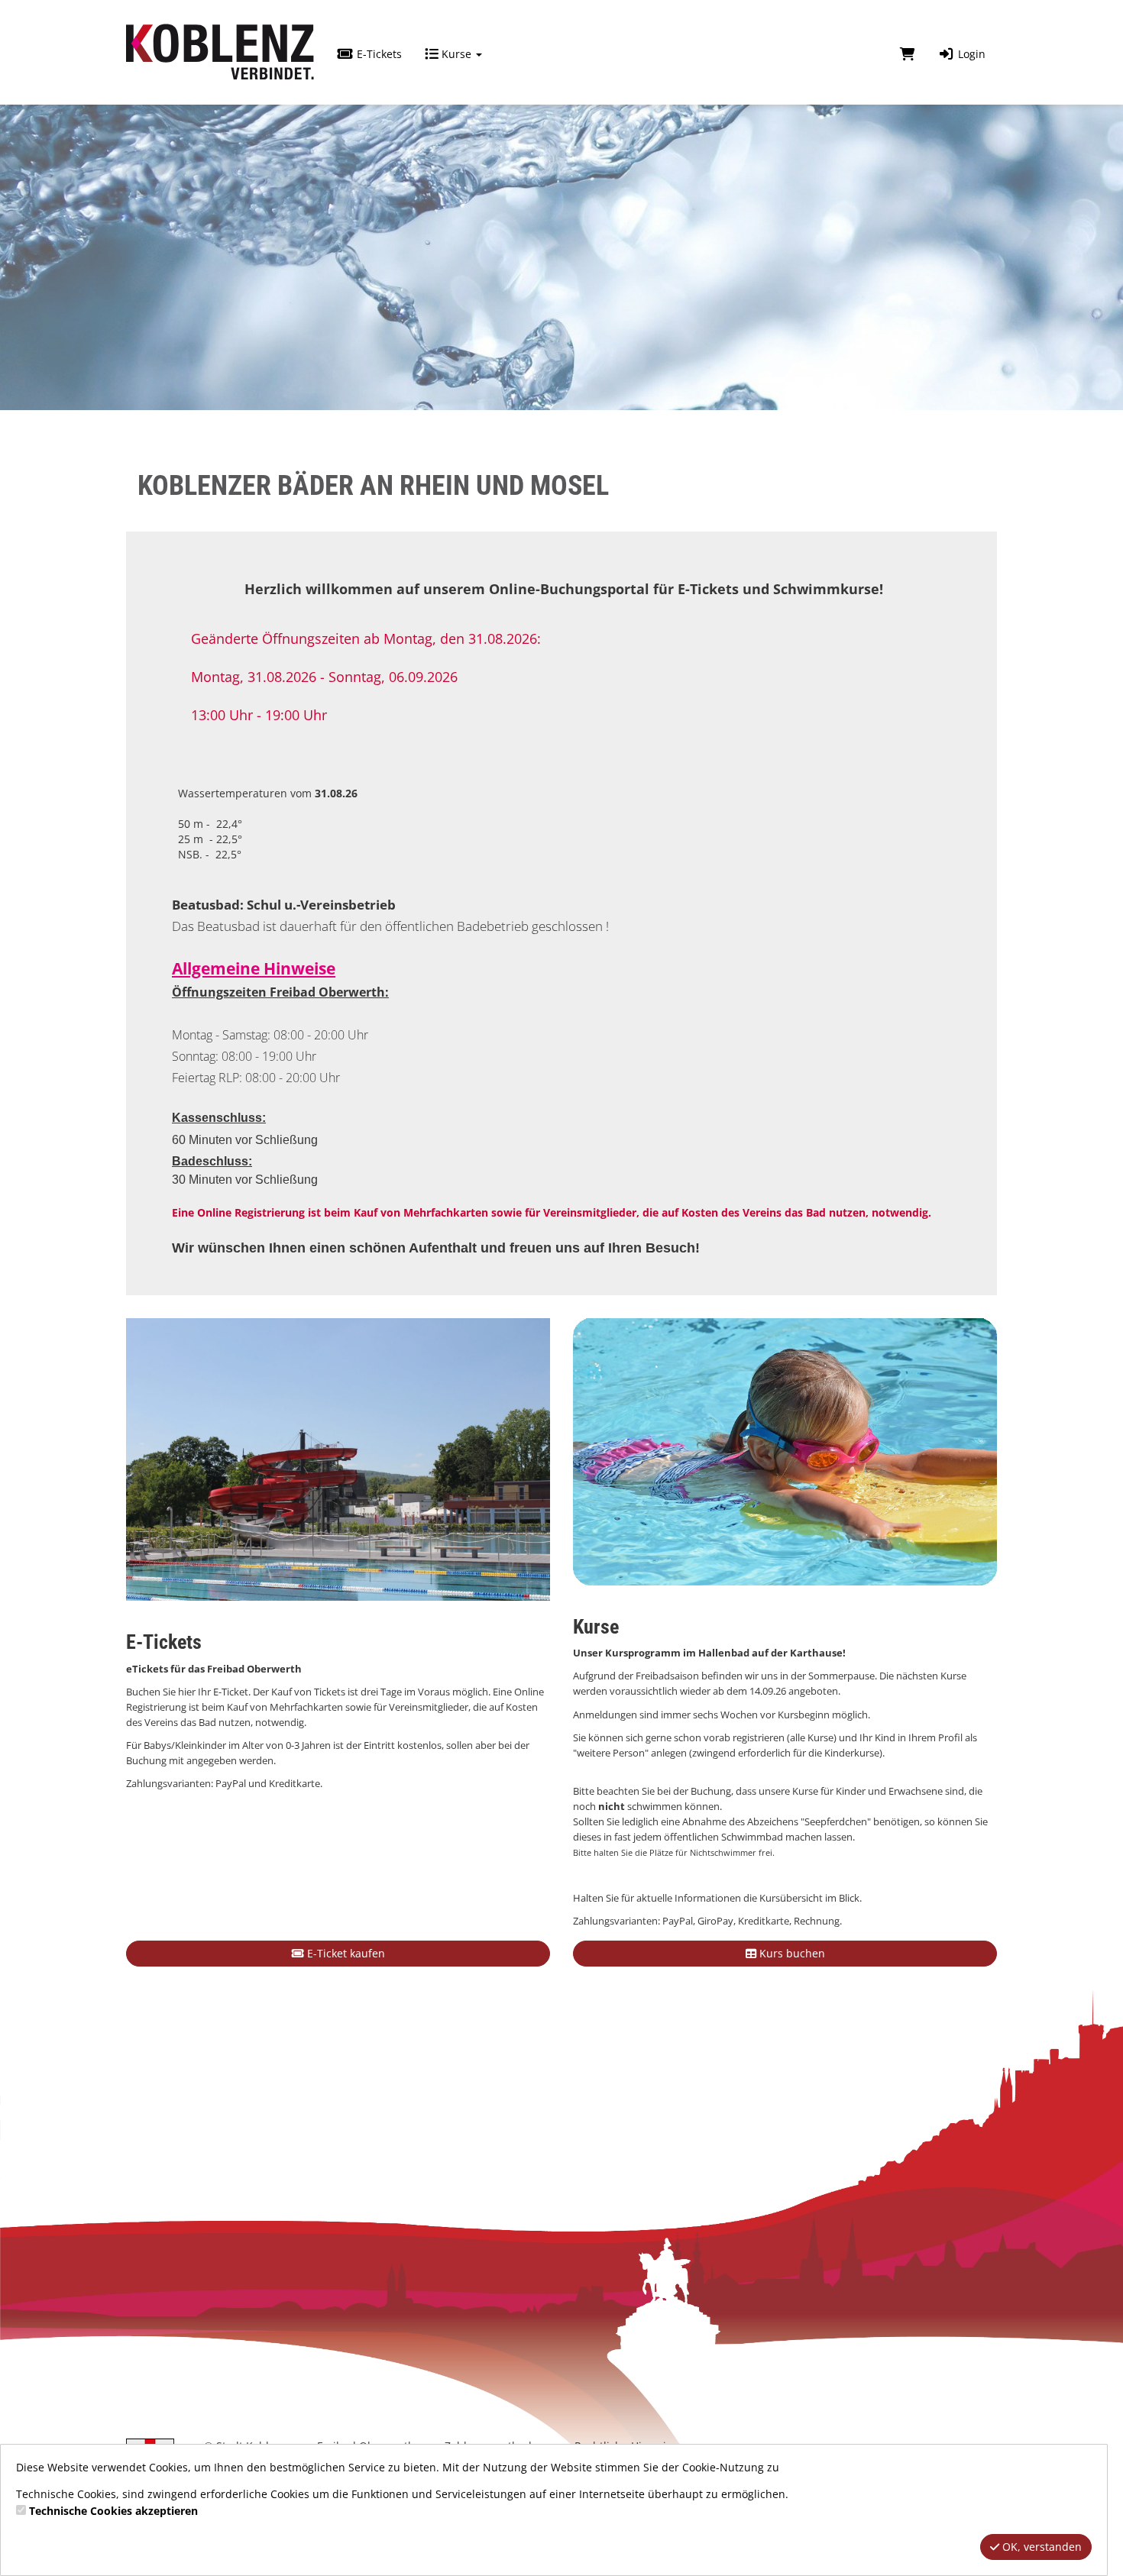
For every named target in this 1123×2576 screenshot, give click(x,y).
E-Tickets (378, 54)
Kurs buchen (791, 1953)
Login (970, 54)
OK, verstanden (1040, 2547)
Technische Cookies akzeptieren (113, 2511)
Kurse (456, 54)
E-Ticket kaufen (345, 1953)
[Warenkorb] (908, 54)
